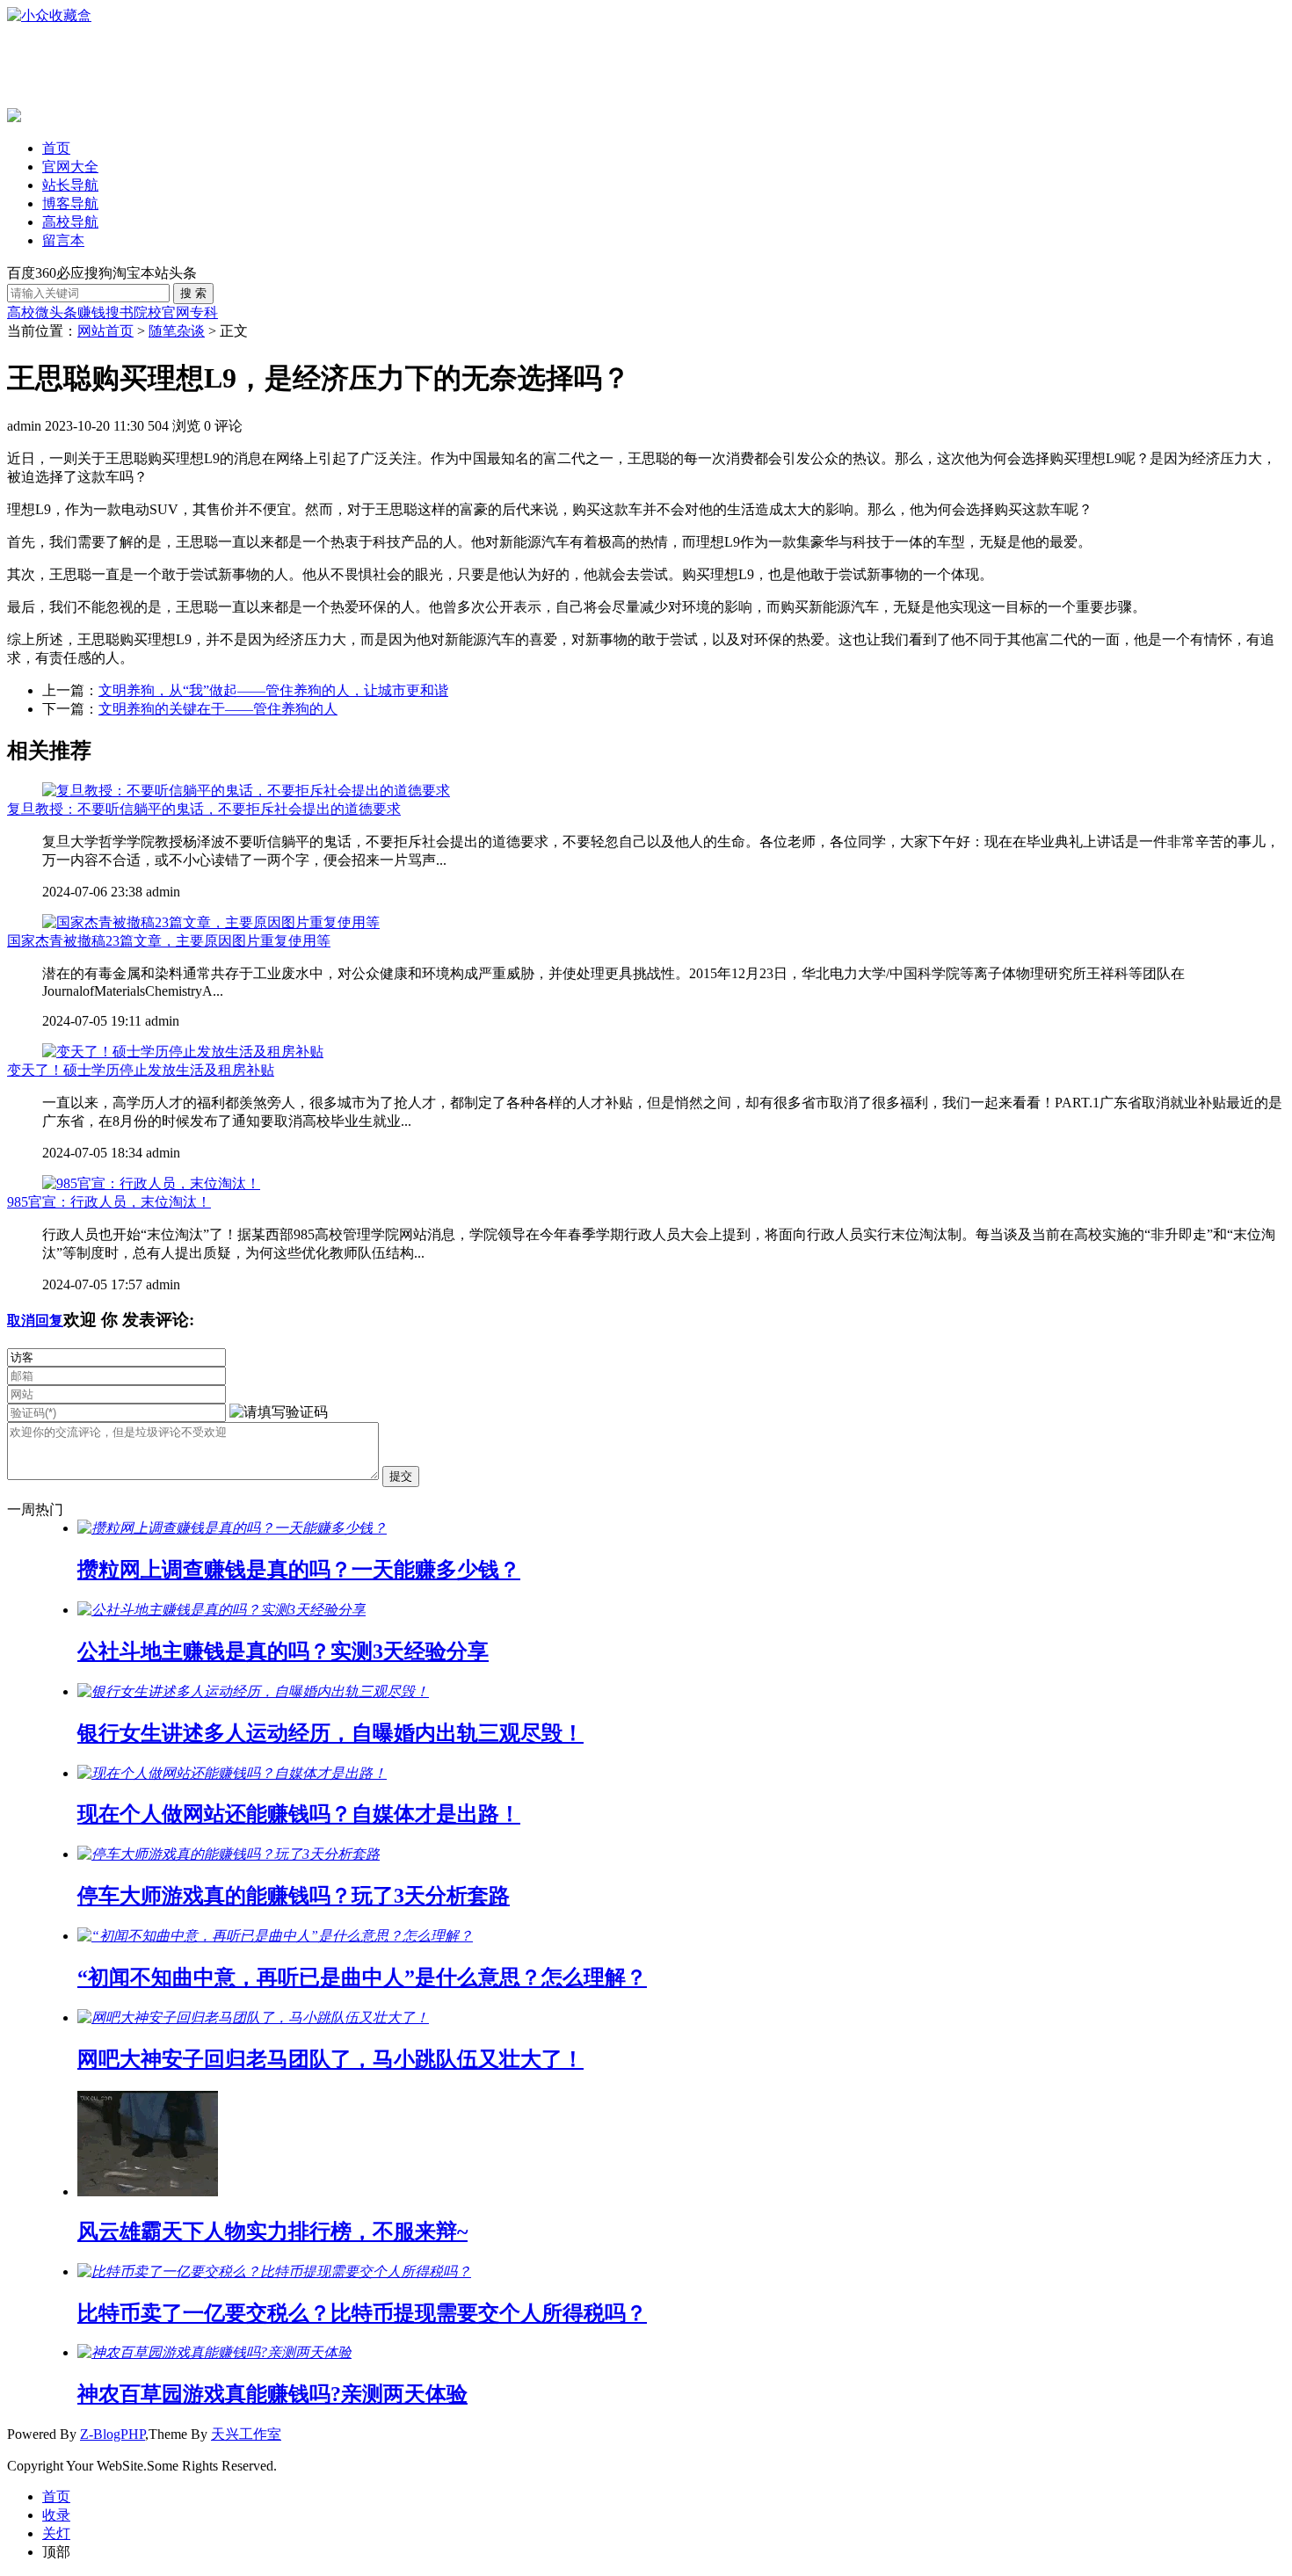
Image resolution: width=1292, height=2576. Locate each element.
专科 (204, 312)
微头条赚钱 (70, 312)
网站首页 (105, 331)
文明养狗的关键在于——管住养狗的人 (218, 709)
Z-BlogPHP (113, 2434)
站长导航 (70, 185)
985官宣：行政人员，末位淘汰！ (109, 1202)
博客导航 (70, 203)
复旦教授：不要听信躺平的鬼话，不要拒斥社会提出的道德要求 (204, 809)
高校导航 (70, 222)
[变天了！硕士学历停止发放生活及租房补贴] (183, 1052)
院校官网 (162, 312)
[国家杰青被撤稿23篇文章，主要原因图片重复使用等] (211, 922)
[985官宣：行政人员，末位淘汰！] (151, 1183)
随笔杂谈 (177, 331)
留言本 (63, 240)
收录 (56, 2515)
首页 (56, 148)
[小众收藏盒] (49, 15)
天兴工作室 (246, 2434)
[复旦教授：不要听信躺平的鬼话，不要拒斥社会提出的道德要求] (246, 791)
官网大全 (70, 167)
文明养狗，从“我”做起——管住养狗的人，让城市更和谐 (273, 690)
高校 (21, 312)
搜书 (120, 312)
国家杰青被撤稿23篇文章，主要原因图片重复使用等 (169, 941)
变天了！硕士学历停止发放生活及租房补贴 (141, 1070)
